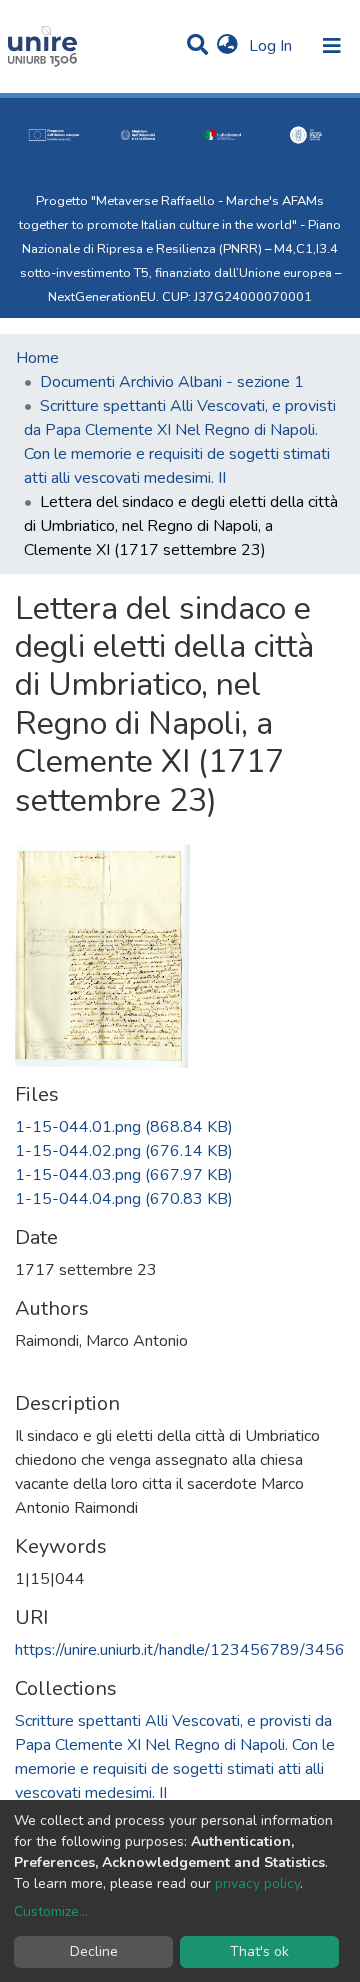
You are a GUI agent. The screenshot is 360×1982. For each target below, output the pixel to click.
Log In (272, 46)
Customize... (51, 1911)
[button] (227, 46)
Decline (94, 1951)
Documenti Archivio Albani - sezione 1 (172, 382)
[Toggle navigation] (332, 46)
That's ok (259, 1951)
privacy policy (257, 1883)
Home (37, 358)
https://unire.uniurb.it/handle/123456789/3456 (180, 1650)
